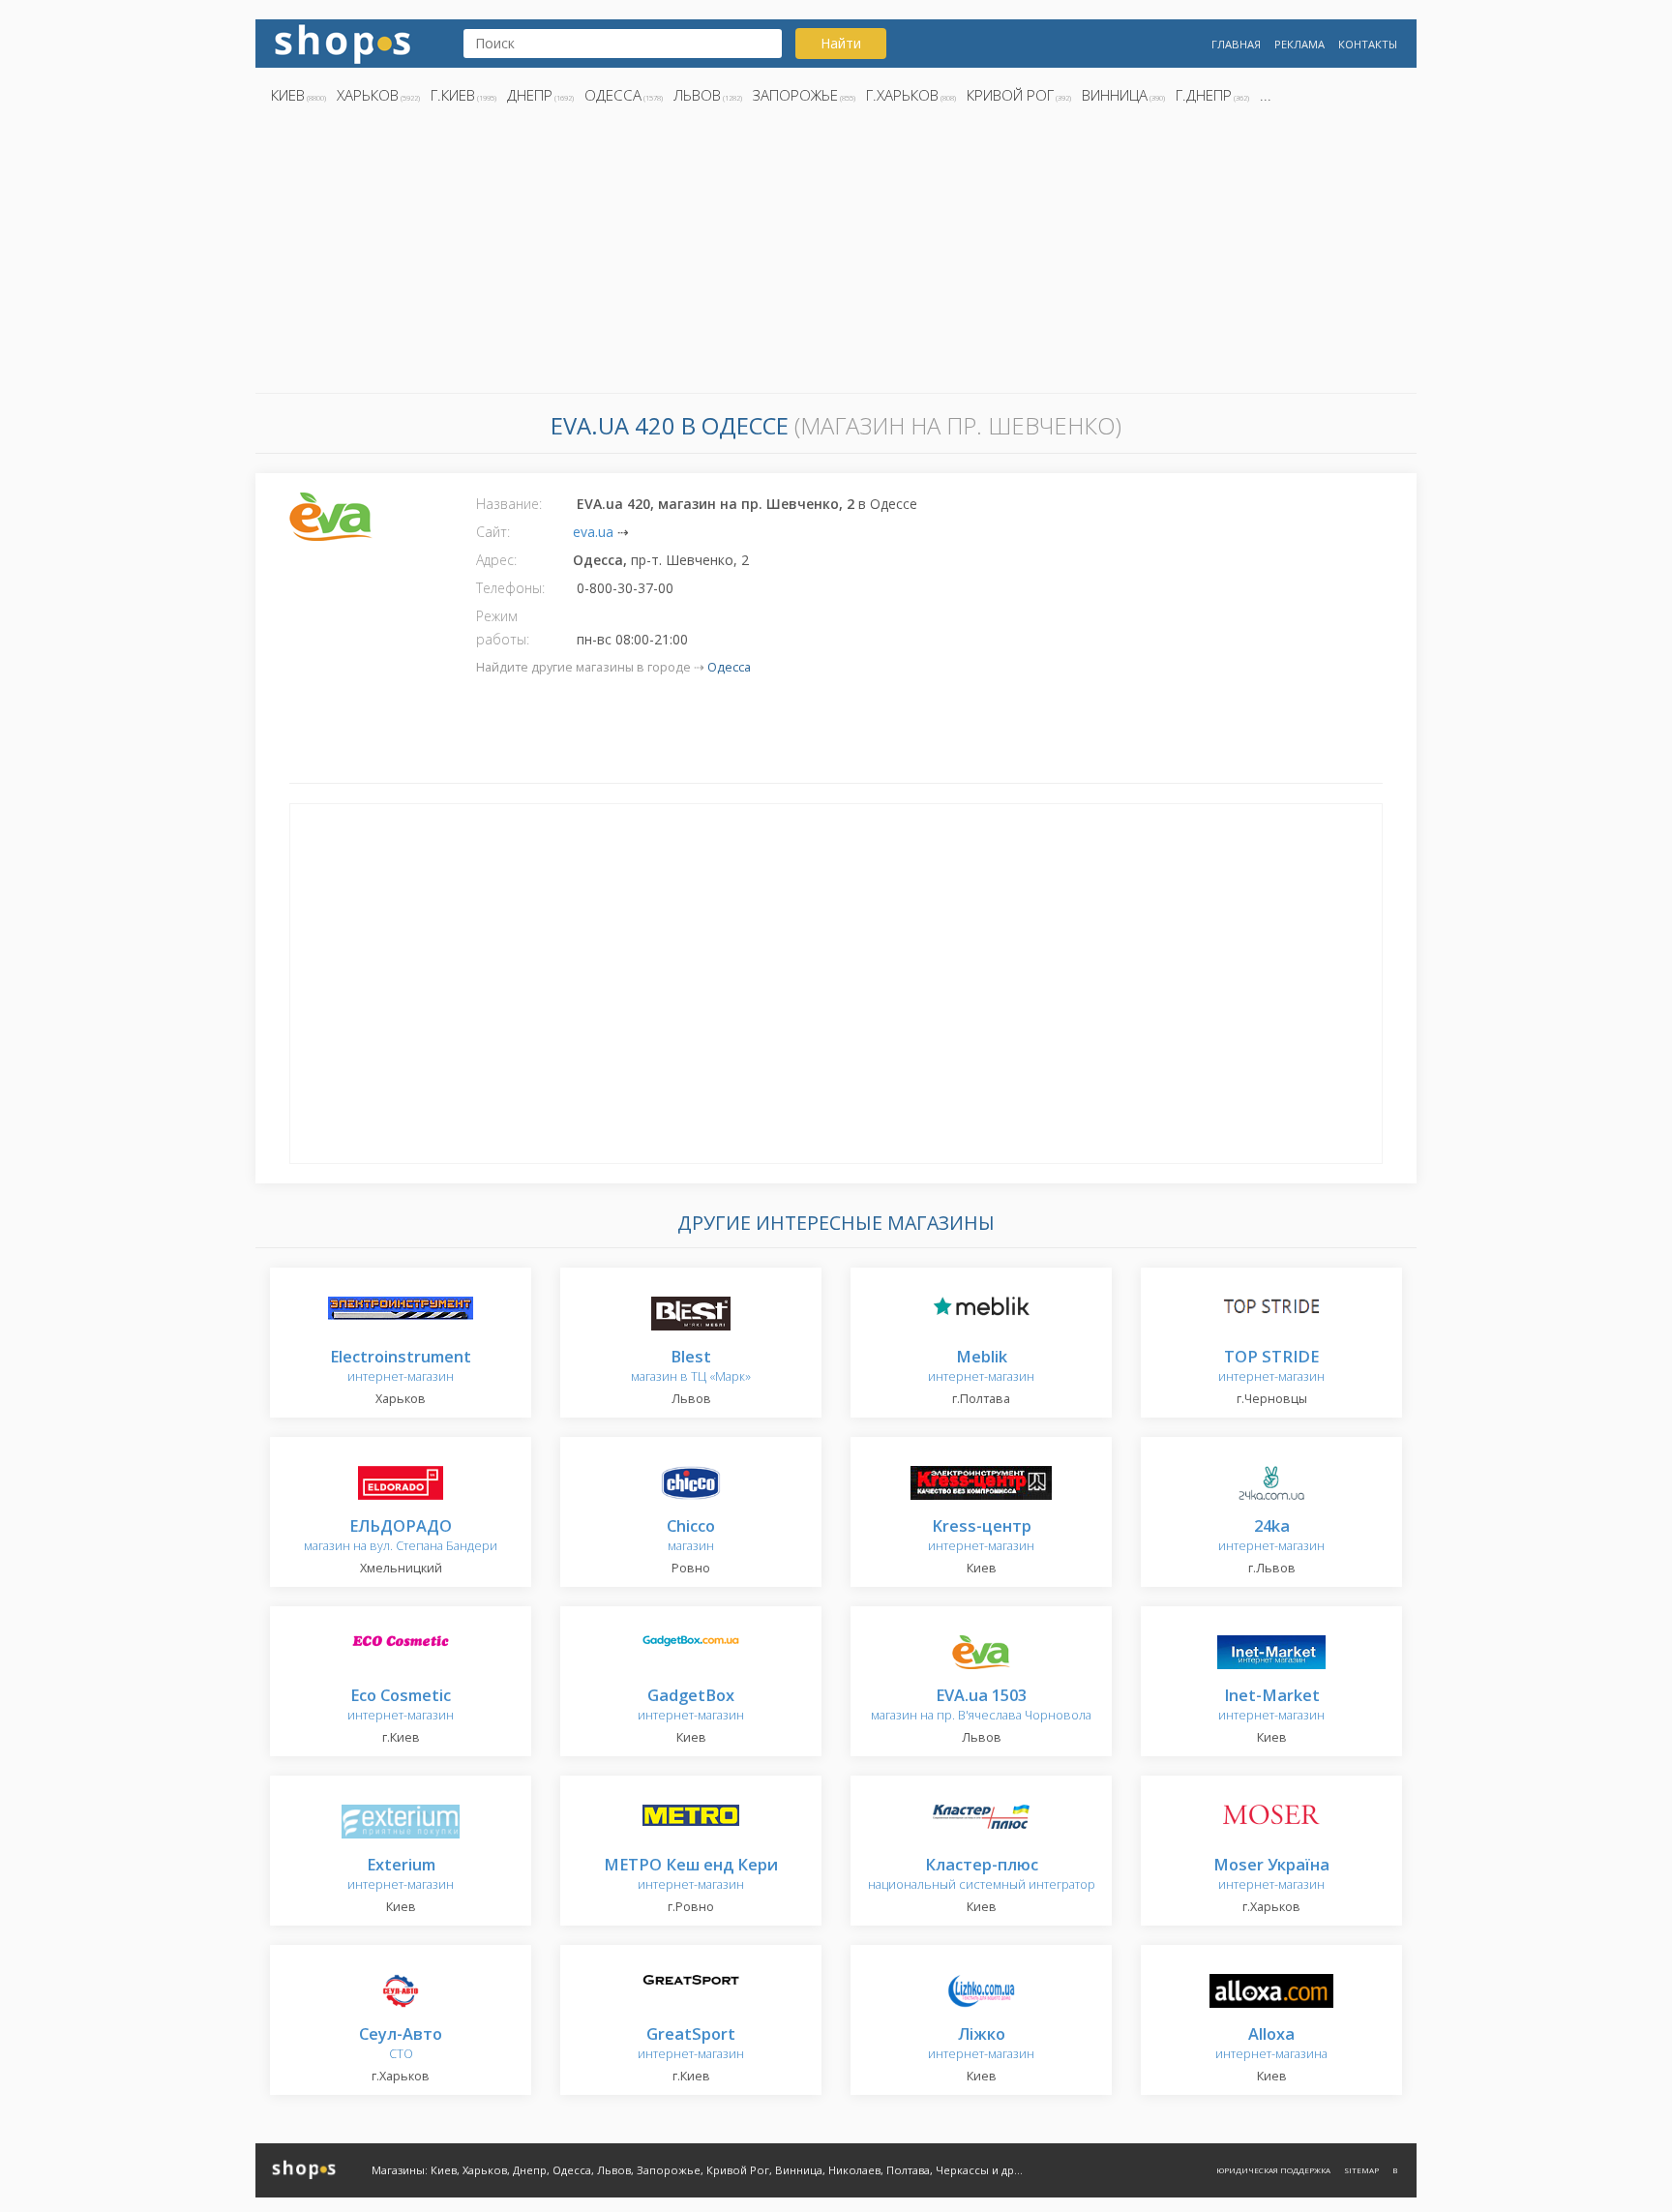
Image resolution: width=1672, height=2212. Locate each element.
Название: (509, 504)
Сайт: (493, 532)
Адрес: (496, 560)
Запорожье (795, 95)
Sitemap (1361, 2170)
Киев (288, 95)
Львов (697, 95)
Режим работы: (503, 628)
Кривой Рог (1010, 95)
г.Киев (453, 95)
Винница (1115, 95)
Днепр (530, 95)
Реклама (1299, 44)
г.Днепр (1204, 95)
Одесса (613, 95)
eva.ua (593, 532)
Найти (841, 43)
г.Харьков (902, 95)
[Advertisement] (836, 254)
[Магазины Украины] (343, 42)
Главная (1236, 44)
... (1266, 95)
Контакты (1368, 44)
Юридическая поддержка (1273, 2170)
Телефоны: (510, 588)
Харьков (368, 95)
